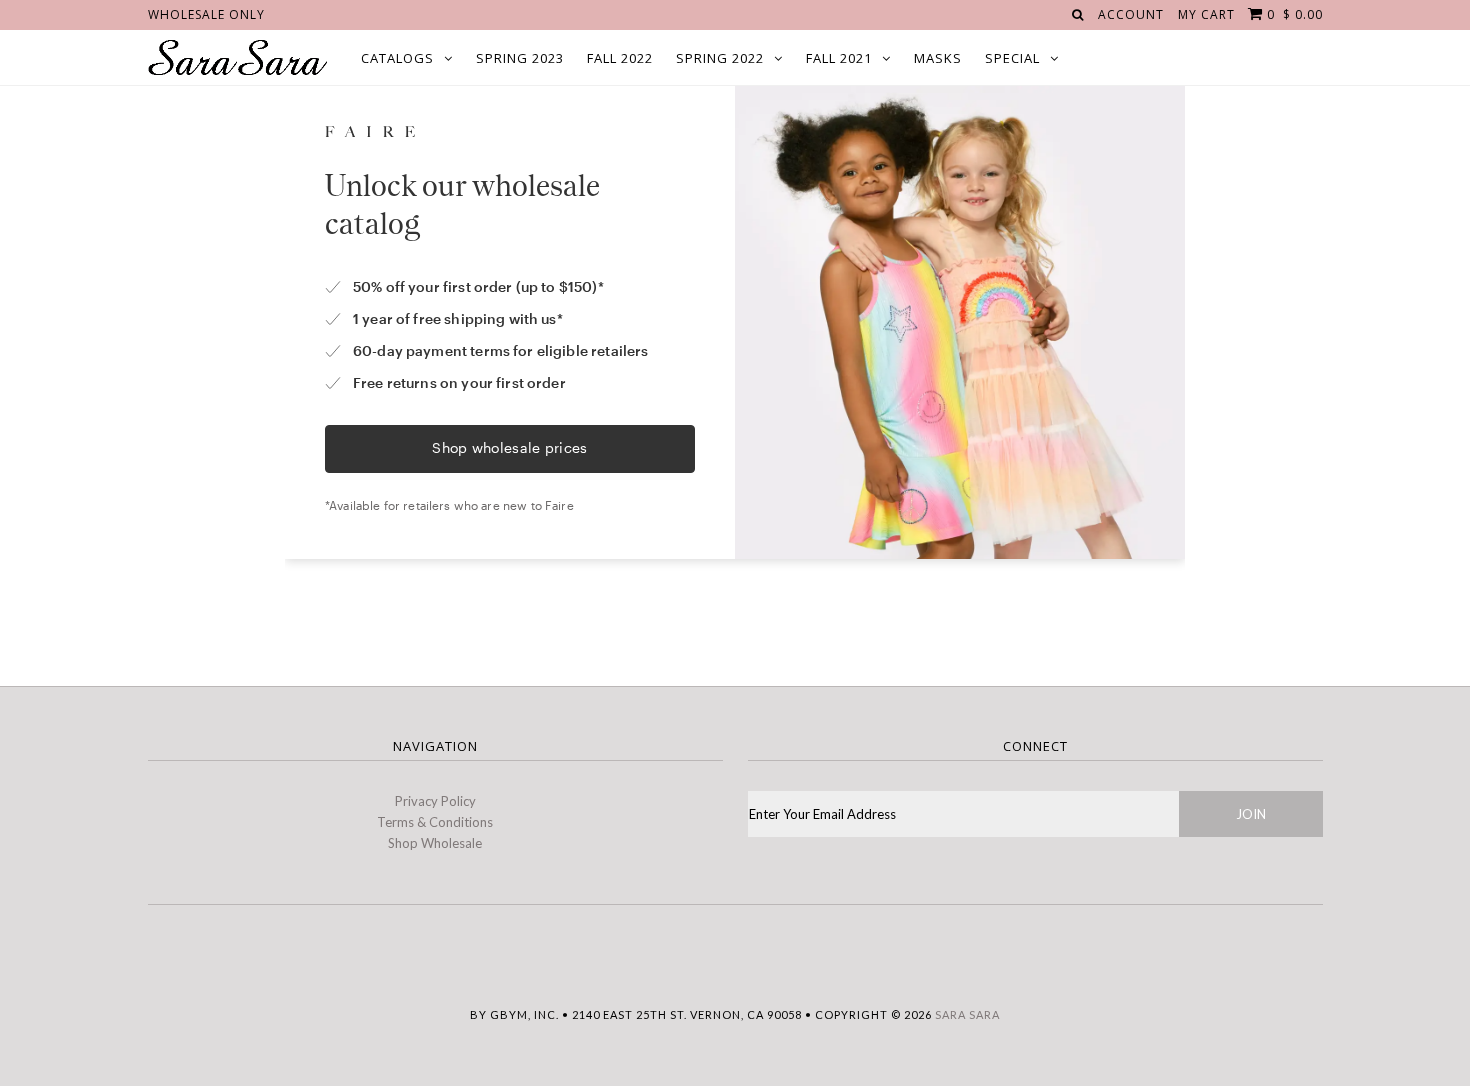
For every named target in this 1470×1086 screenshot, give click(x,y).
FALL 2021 (839, 58)
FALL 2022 (620, 58)
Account (1131, 14)
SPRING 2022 (720, 58)
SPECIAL (1012, 58)
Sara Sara (967, 1014)
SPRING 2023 (520, 58)
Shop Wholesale (435, 843)
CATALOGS (397, 58)
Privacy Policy (435, 801)
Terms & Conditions (435, 822)
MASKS (938, 58)
